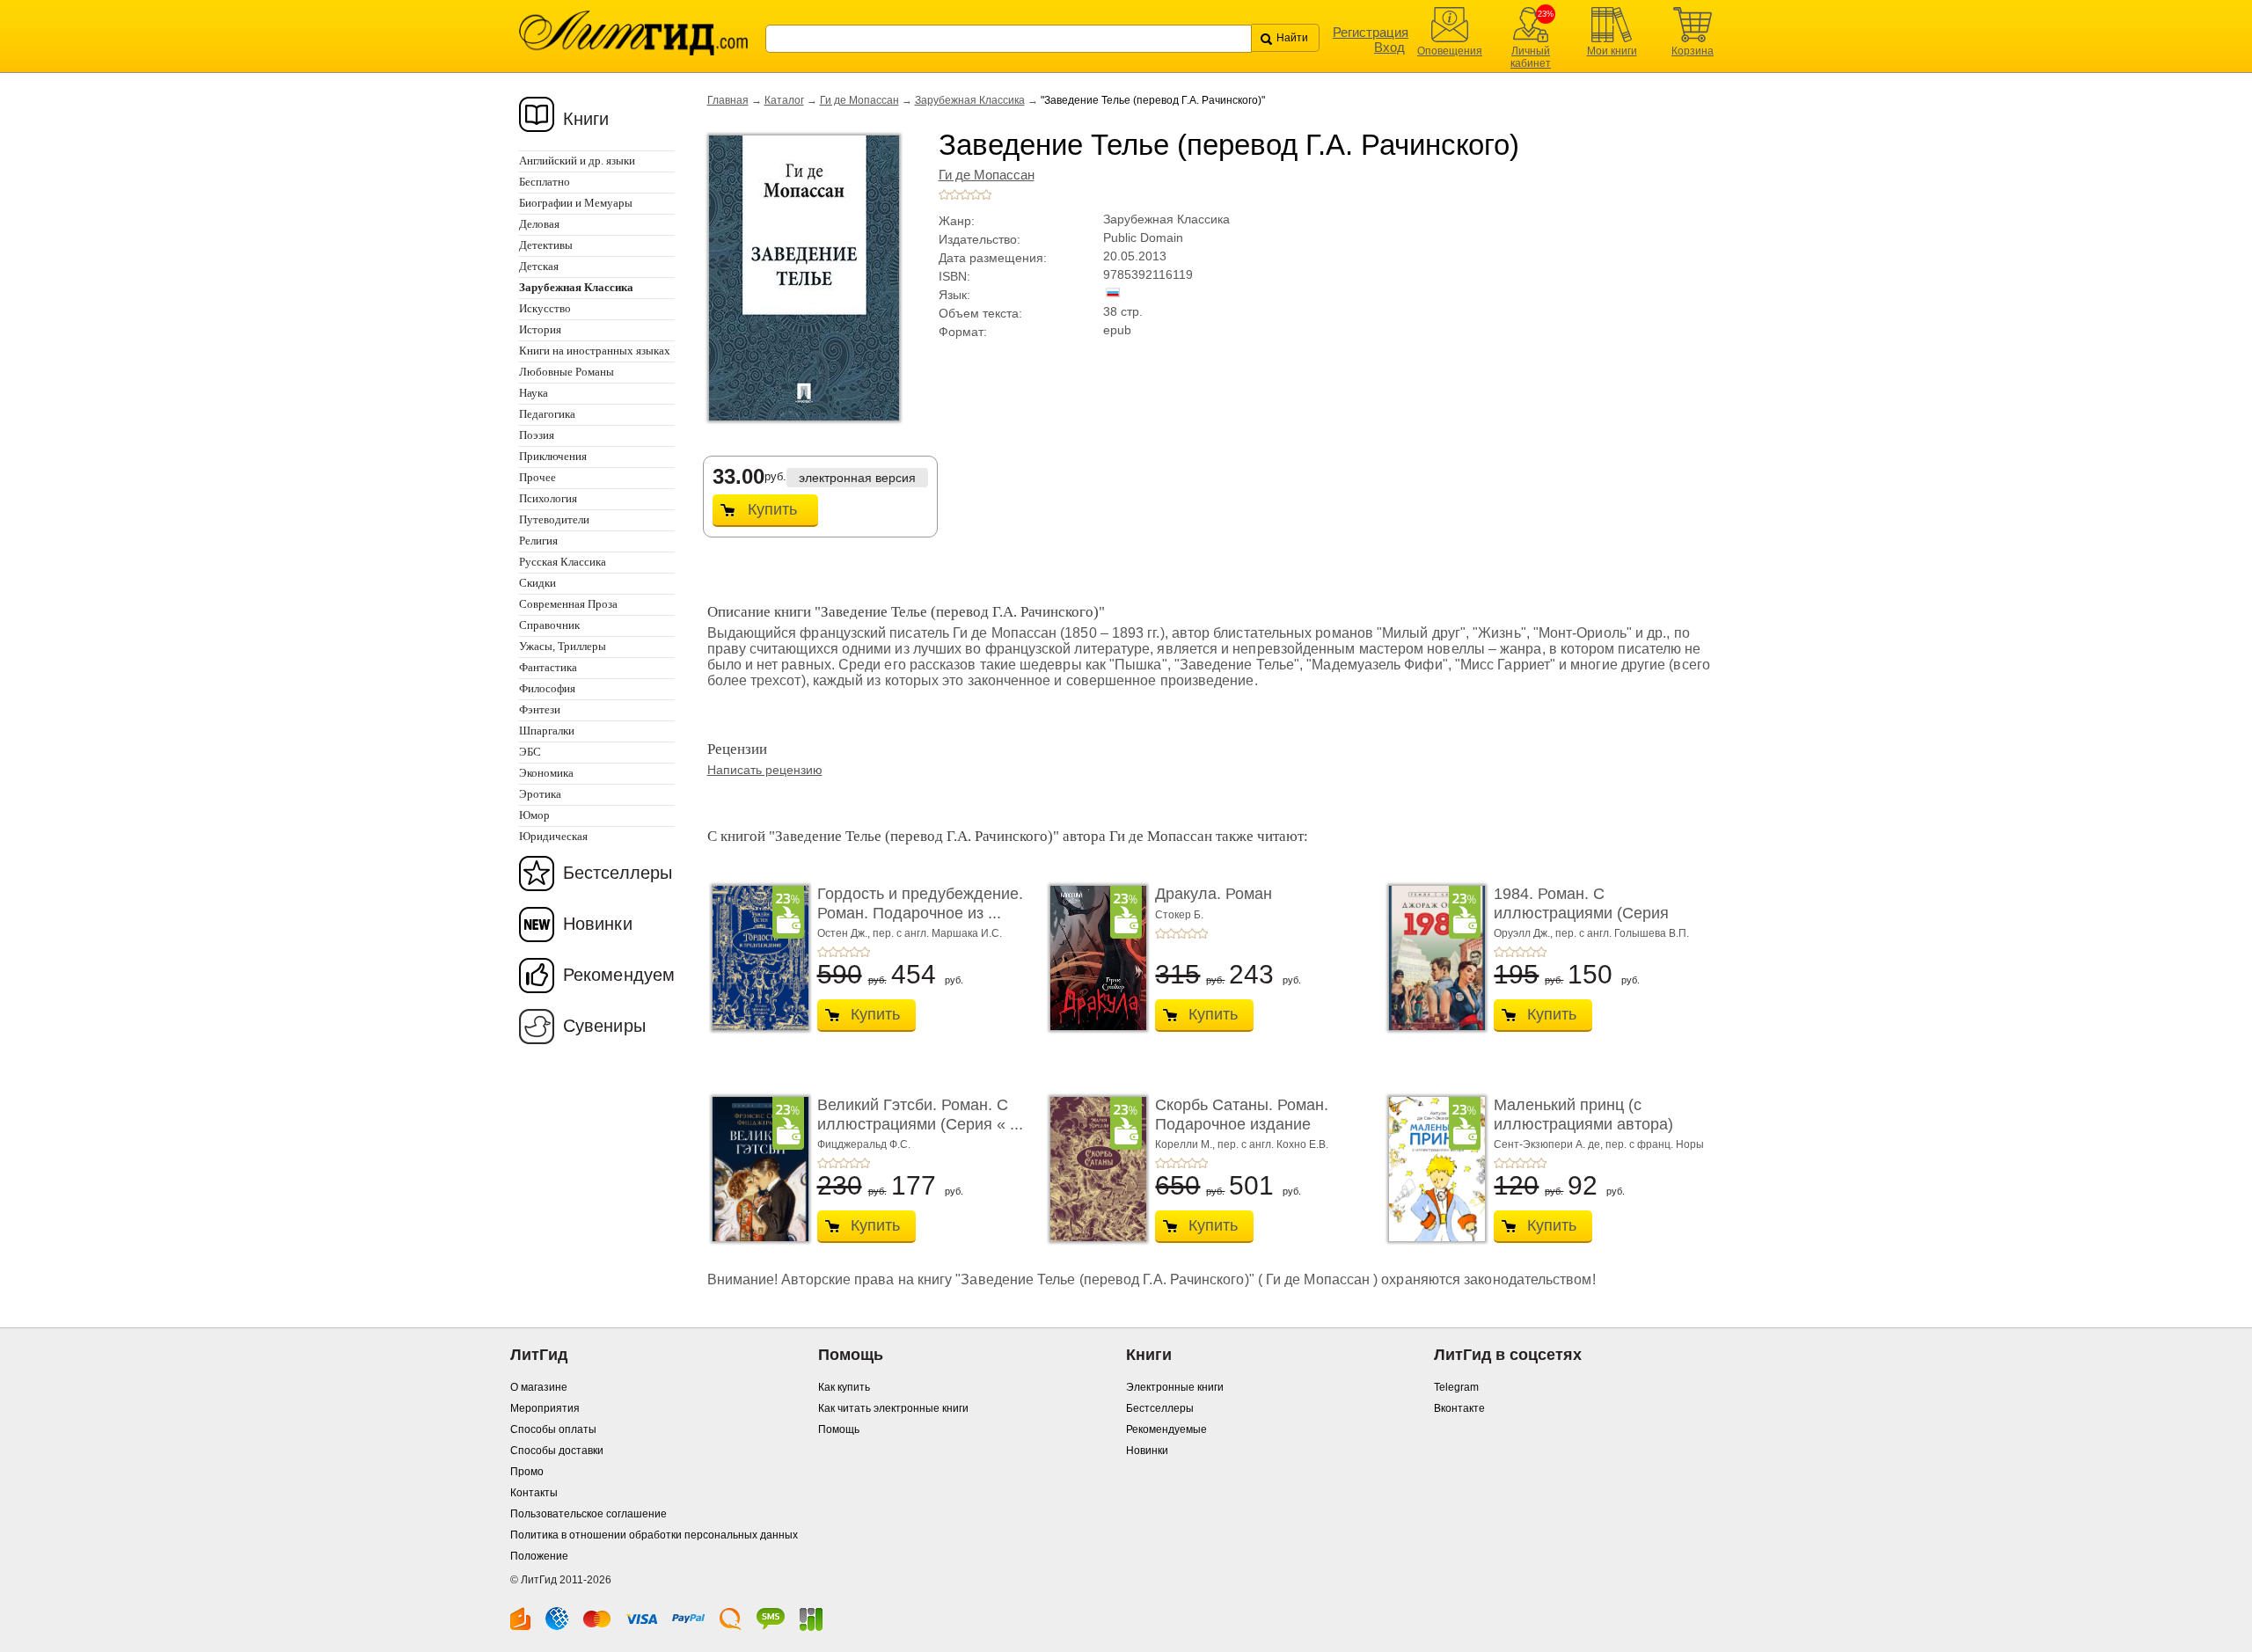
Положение (539, 1556)
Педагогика (547, 414)
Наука (534, 393)
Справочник (549, 625)
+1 (944, 194)
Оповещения (1450, 51)
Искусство (545, 308)
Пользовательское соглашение (589, 1514)
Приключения (553, 456)
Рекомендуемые (1166, 1429)
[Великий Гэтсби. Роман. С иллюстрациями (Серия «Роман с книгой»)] (756, 1169)
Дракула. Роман (1214, 894)
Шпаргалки (547, 731)
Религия (538, 541)
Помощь (839, 1429)
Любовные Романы (567, 372)
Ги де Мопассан (859, 100)
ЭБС (530, 752)
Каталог (784, 100)
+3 (965, 194)
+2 (954, 194)
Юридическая (553, 836)
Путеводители (554, 519)
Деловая (539, 224)
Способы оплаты (553, 1429)
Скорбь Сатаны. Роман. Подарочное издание (1242, 1115)
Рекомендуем (619, 975)
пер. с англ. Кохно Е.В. (1273, 1144)
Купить (772, 509)
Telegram (1456, 1387)
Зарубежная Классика (970, 100)
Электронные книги (1175, 1387)
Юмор (534, 815)
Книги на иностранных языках (595, 351)
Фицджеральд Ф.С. (864, 1144)
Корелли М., (1186, 1144)
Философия (547, 688)
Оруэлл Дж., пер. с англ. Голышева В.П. (1591, 933)
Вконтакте (1459, 1408)
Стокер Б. (1179, 915)
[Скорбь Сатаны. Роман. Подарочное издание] (1093, 1169)
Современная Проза (568, 604)
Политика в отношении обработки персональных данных (654, 1535)
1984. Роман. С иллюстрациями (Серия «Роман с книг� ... (1581, 913)
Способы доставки (557, 1451)
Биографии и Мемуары (576, 203)
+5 (986, 194)
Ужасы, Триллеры (563, 646)
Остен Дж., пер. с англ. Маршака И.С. (910, 933)
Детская (539, 266)
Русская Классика (563, 562)
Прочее (537, 477)
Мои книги (1612, 51)
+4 (976, 194)
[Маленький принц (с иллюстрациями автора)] (1432, 1169)
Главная (728, 100)
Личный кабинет (1531, 57)
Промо (527, 1472)
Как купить (844, 1387)
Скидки (537, 583)
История (540, 329)
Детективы (546, 245)
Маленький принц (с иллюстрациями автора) (1583, 1115)
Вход (1389, 47)
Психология (548, 498)
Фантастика (548, 667)
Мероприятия (545, 1408)
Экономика (546, 773)
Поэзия (537, 435)
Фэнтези (540, 709)
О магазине (539, 1387)
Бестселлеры (618, 873)
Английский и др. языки (577, 161)
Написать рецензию (765, 770)
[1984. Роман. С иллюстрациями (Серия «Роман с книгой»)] (1432, 958)
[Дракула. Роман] (1093, 958)
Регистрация (1371, 32)
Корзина (1693, 51)
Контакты (534, 1493)
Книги (586, 119)
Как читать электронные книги (893, 1408)
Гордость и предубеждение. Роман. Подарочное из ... (920, 903)
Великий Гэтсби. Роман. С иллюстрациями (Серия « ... (920, 1115)
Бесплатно (545, 182)
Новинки (598, 924)
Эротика (540, 794)
